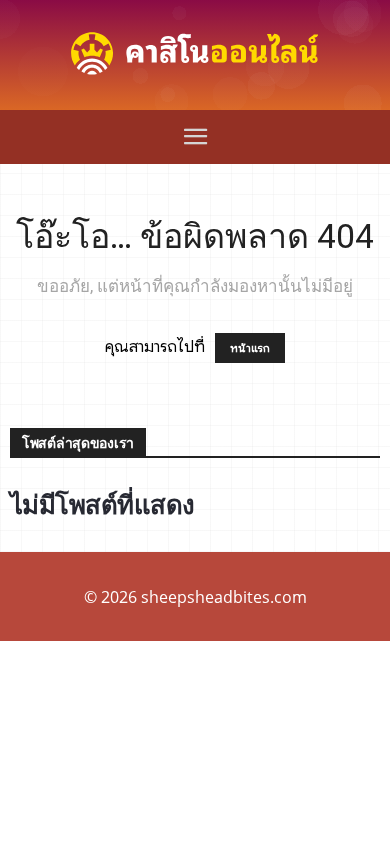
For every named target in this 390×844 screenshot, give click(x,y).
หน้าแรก (250, 348)
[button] (195, 137)
